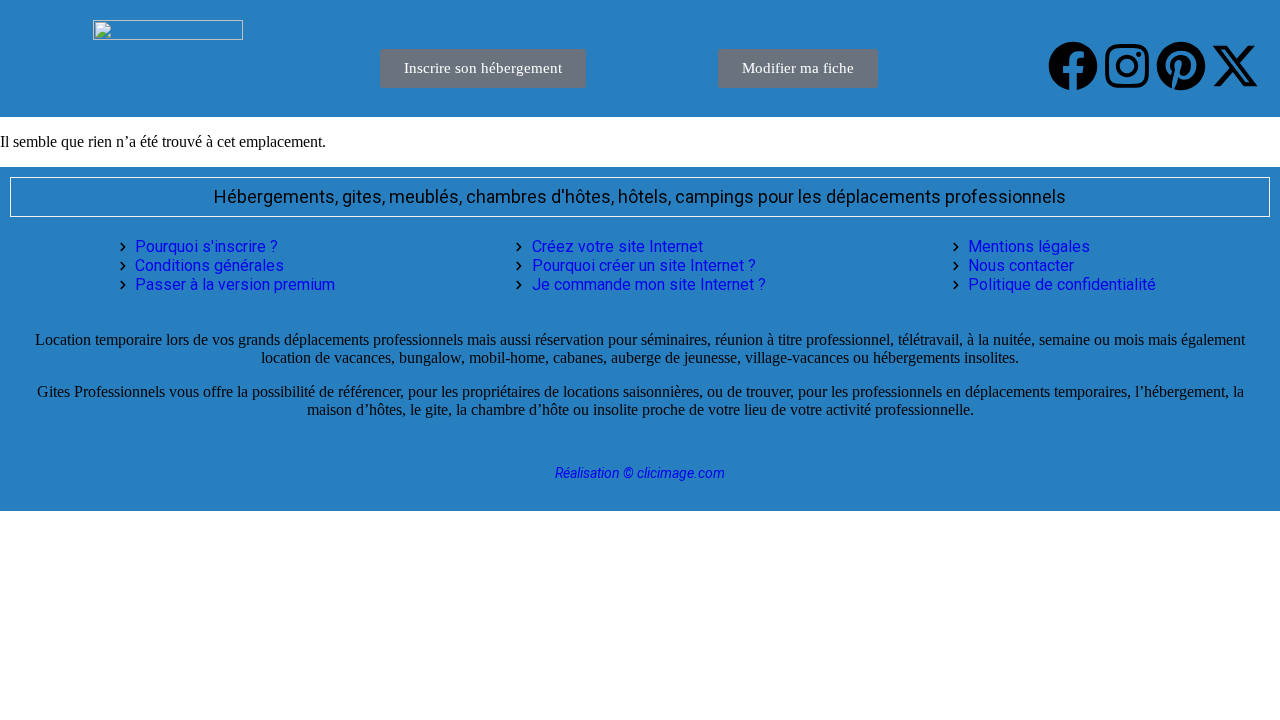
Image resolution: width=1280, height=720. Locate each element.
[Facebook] (1073, 66)
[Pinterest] (1181, 66)
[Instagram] (1127, 66)
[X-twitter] (1235, 66)
